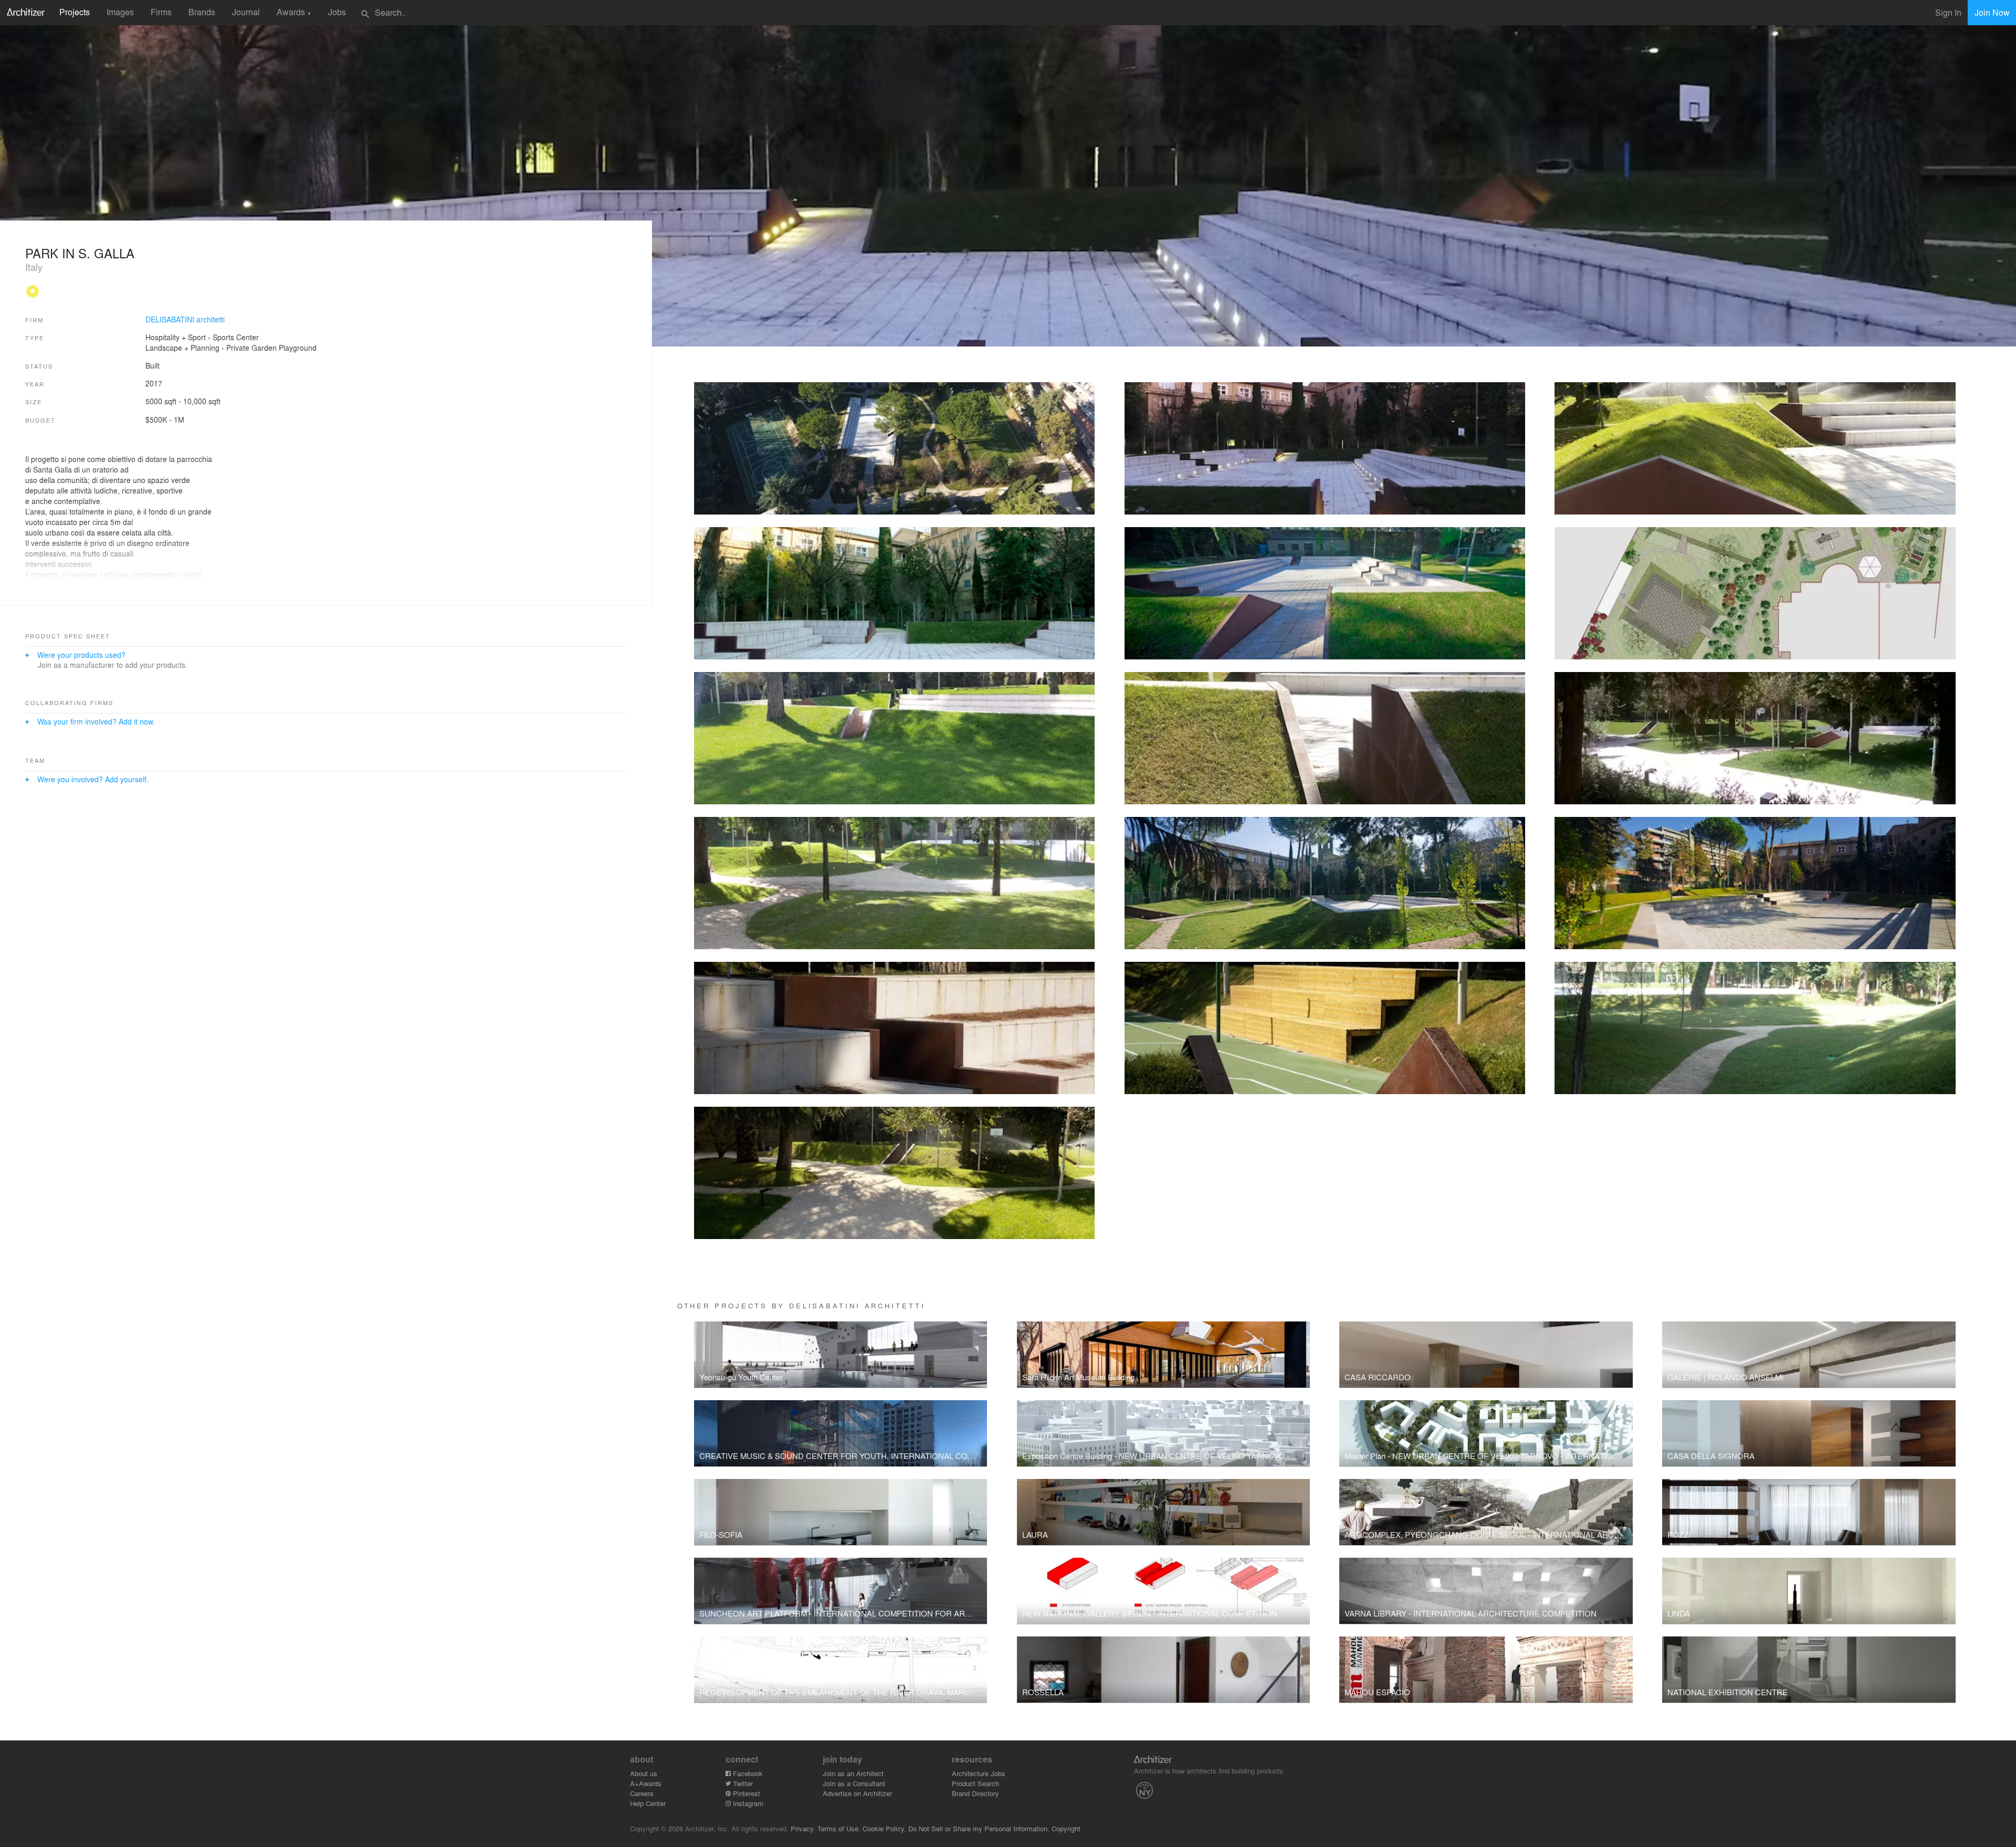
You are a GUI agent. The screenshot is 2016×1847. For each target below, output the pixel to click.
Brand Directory (975, 1793)
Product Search (975, 1783)
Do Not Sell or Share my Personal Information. (979, 1828)
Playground (298, 348)
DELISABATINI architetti (185, 319)
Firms (161, 12)
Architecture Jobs (979, 1773)
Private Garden (251, 348)
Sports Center (236, 337)
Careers (642, 1793)
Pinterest (745, 1793)
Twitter (742, 1783)
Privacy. (803, 1828)
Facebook (747, 1773)
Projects (75, 12)
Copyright (1066, 1828)
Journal (246, 12)
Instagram (747, 1803)
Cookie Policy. (884, 1828)
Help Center (648, 1803)
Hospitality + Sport (176, 337)
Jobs (337, 12)
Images (120, 12)
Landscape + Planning (182, 348)
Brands (202, 12)
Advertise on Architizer (857, 1793)
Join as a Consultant (854, 1783)
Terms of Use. (839, 1828)
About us (644, 1773)
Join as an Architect (853, 1773)
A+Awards (646, 1783)
